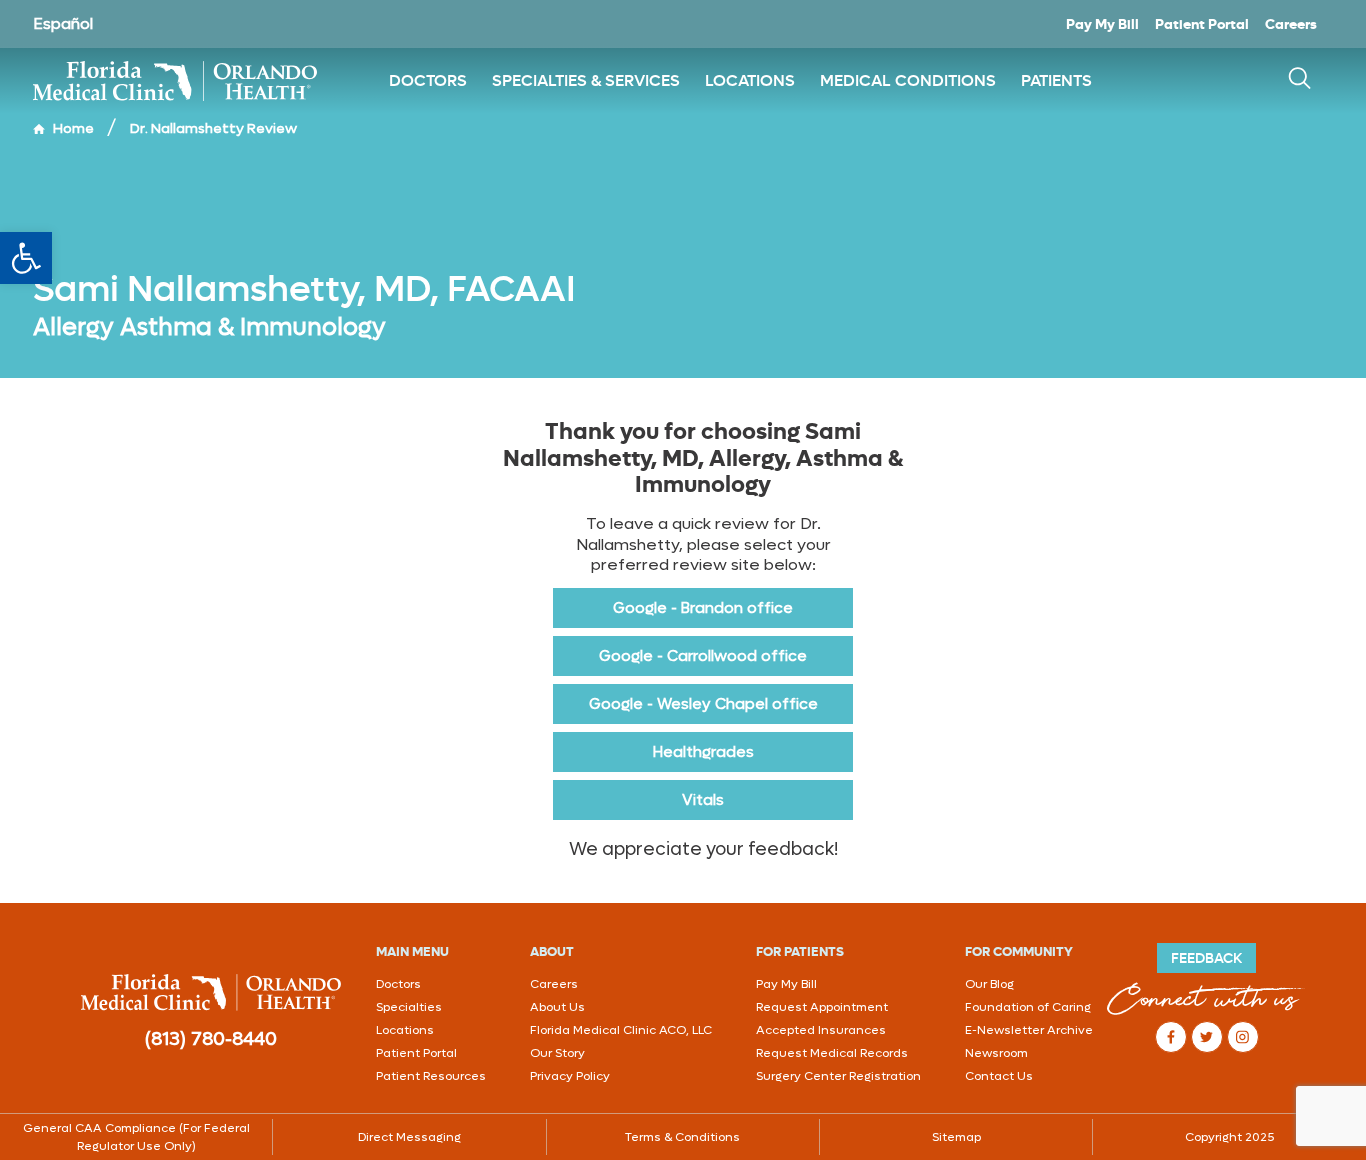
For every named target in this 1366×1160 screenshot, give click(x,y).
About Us (557, 1007)
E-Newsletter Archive (1029, 1030)
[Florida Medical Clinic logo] (183, 81)
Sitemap (956, 1137)
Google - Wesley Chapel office (703, 704)
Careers (1291, 24)
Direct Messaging (409, 1137)
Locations (405, 1030)
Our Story (557, 1053)
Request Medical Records (832, 1053)
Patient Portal (1202, 24)
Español (63, 23)
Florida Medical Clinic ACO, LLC (621, 1030)
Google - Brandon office (703, 608)
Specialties (409, 1007)
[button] (26, 258)
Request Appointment (822, 1007)
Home (73, 128)
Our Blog (989, 984)
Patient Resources (431, 1076)
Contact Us (999, 1076)
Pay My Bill (1102, 24)
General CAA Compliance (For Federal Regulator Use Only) (136, 1137)
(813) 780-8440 (211, 1039)
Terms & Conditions (682, 1137)
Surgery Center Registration (838, 1076)
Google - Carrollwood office (703, 656)
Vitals (703, 800)
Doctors (398, 984)
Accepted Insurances (821, 1030)
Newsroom (996, 1053)
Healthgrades (703, 752)
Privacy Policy (570, 1076)
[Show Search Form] (1299, 81)
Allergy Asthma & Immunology (209, 327)
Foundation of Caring (1028, 1007)
